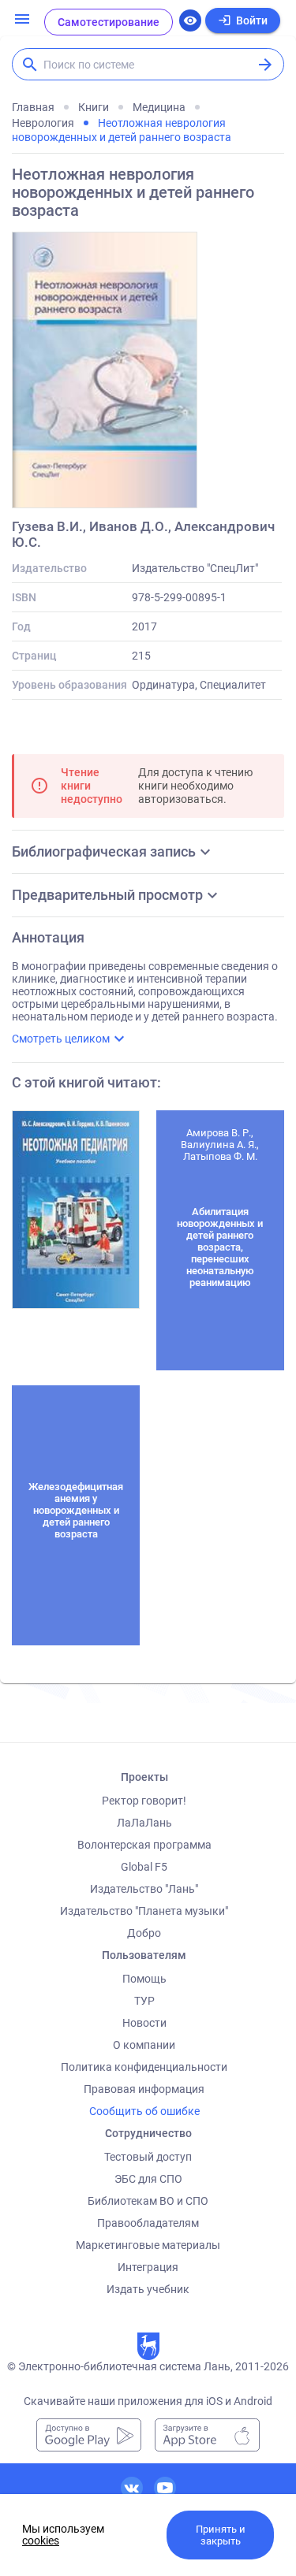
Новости (144, 2023)
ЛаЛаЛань (144, 1823)
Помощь (144, 1979)
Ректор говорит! (144, 1801)
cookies (41, 2541)
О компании (144, 2045)
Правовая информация (144, 2089)
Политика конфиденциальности (144, 2067)
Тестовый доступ (148, 2157)
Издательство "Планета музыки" (144, 1911)
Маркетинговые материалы (148, 2245)
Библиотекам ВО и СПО (148, 2201)
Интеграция (148, 2267)
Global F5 (144, 1867)
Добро (144, 1933)
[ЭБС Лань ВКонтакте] (132, 2488)
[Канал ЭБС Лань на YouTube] (165, 2488)
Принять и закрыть (221, 2535)
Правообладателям (148, 2223)
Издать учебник (148, 2289)
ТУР (144, 2001)
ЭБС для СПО (148, 2179)
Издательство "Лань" (144, 1889)
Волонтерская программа (144, 1845)
